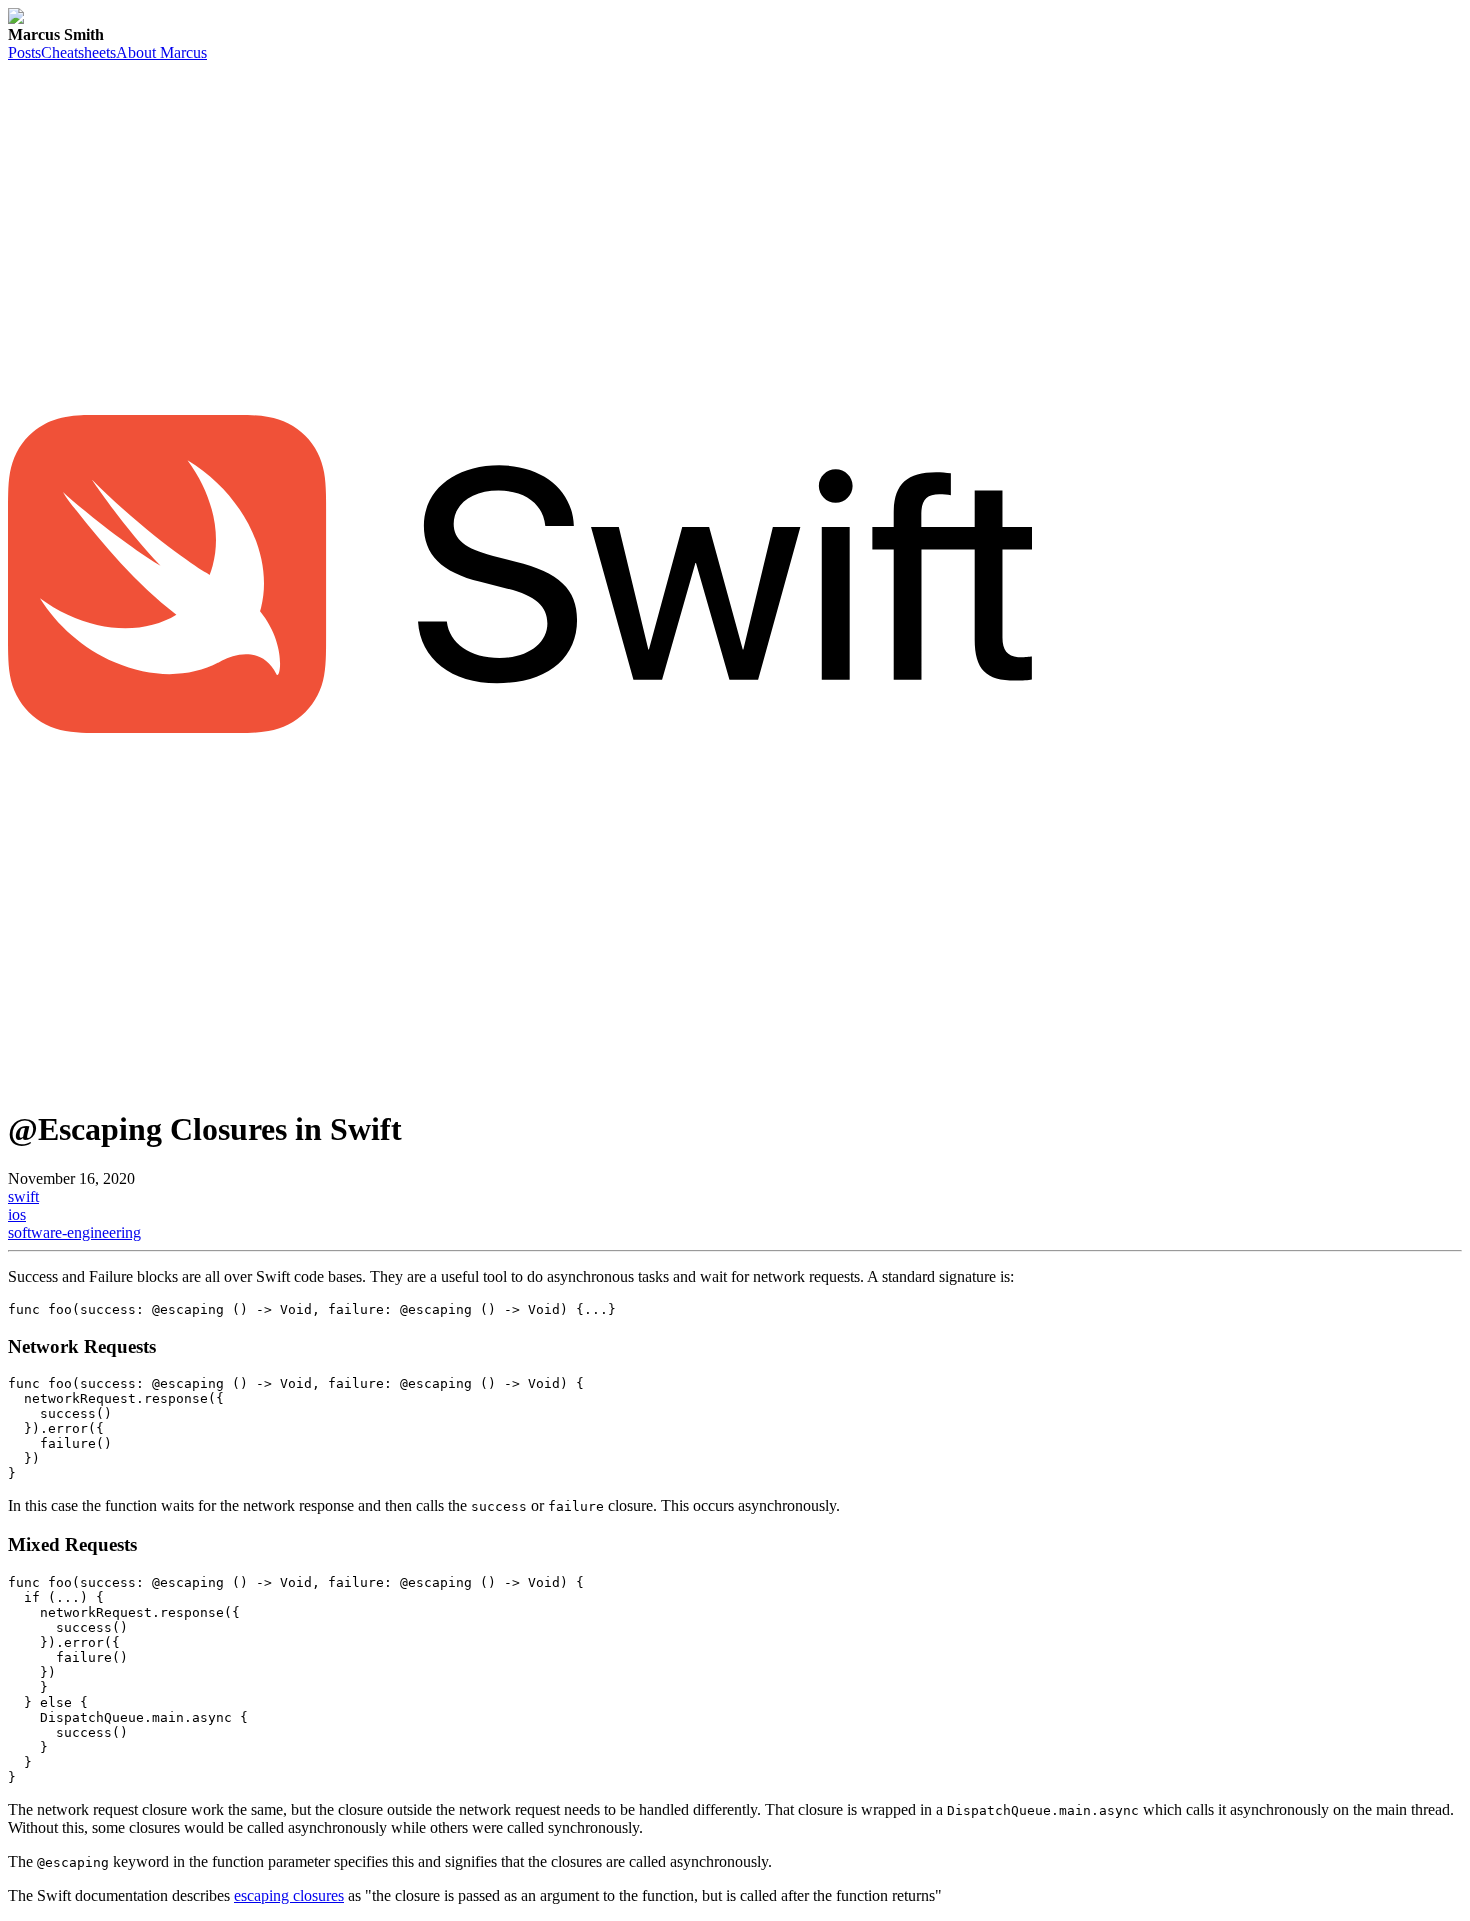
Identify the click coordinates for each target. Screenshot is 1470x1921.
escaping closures (289, 1895)
